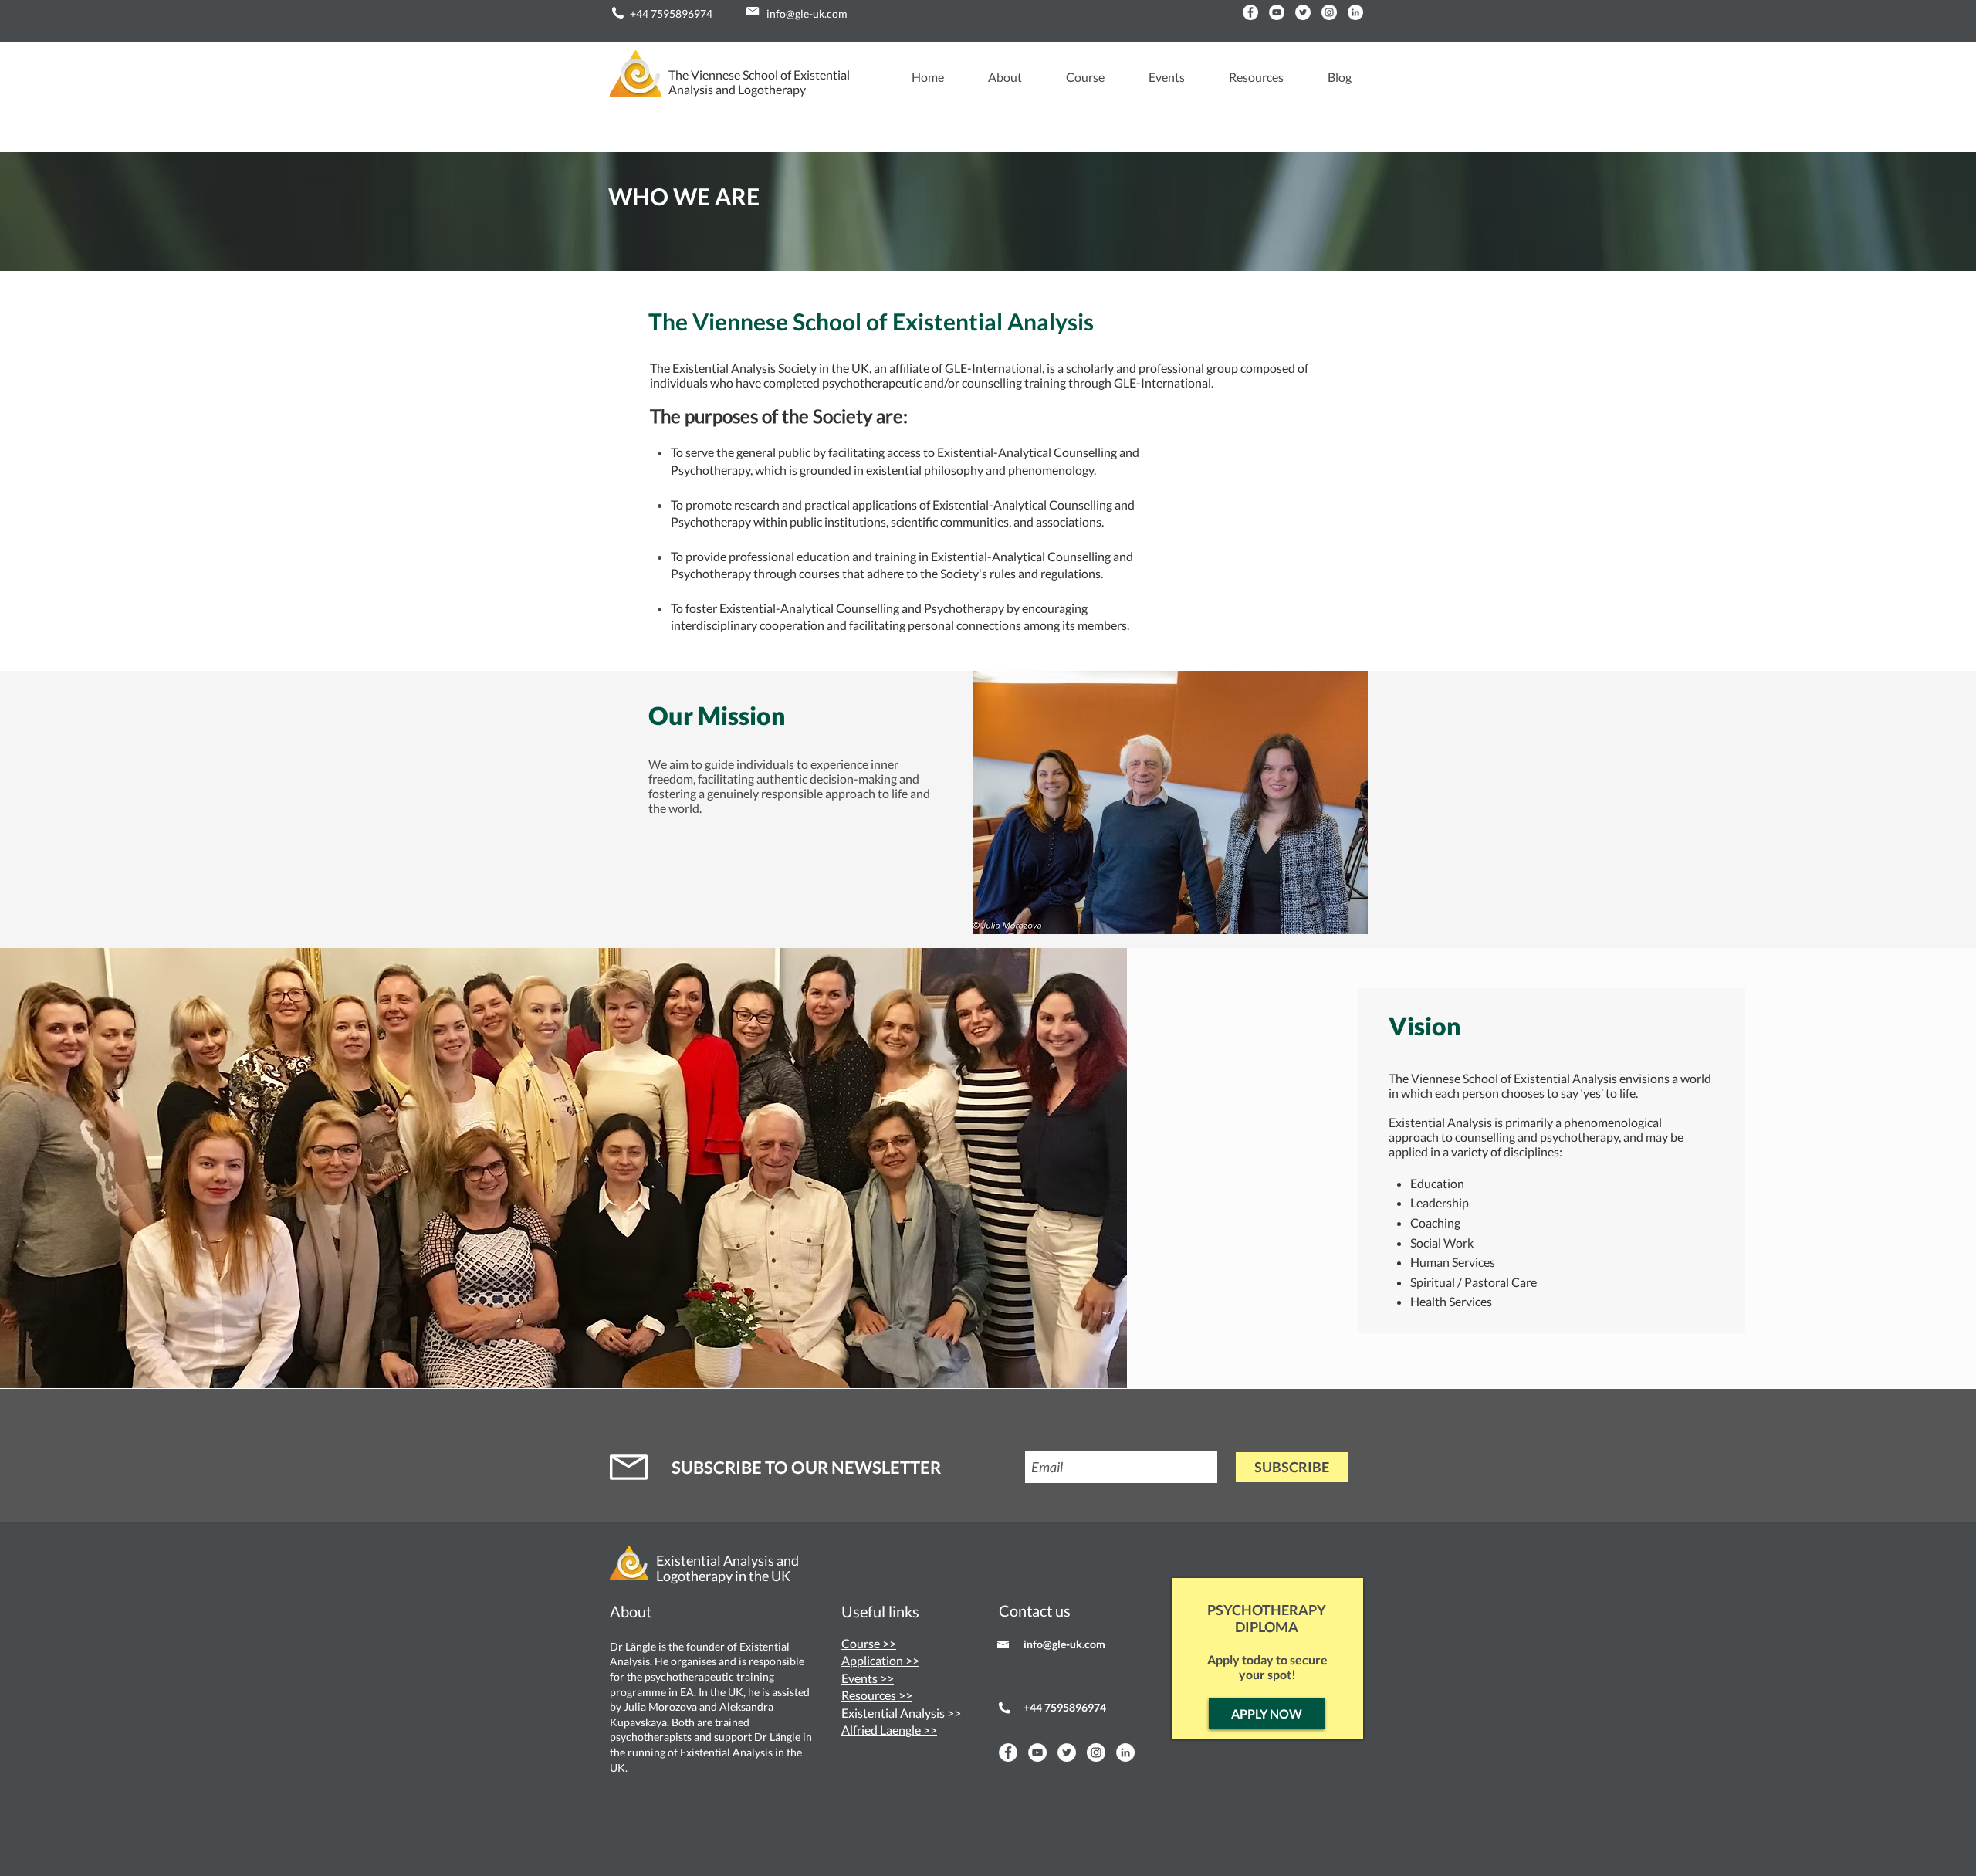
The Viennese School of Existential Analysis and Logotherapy (759, 82)
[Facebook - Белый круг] (1250, 12)
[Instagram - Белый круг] (1329, 12)
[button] (995, 77)
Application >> (880, 1660)
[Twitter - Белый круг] (1303, 12)
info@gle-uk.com (807, 14)
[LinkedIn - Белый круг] (1355, 12)
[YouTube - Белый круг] (1277, 12)
